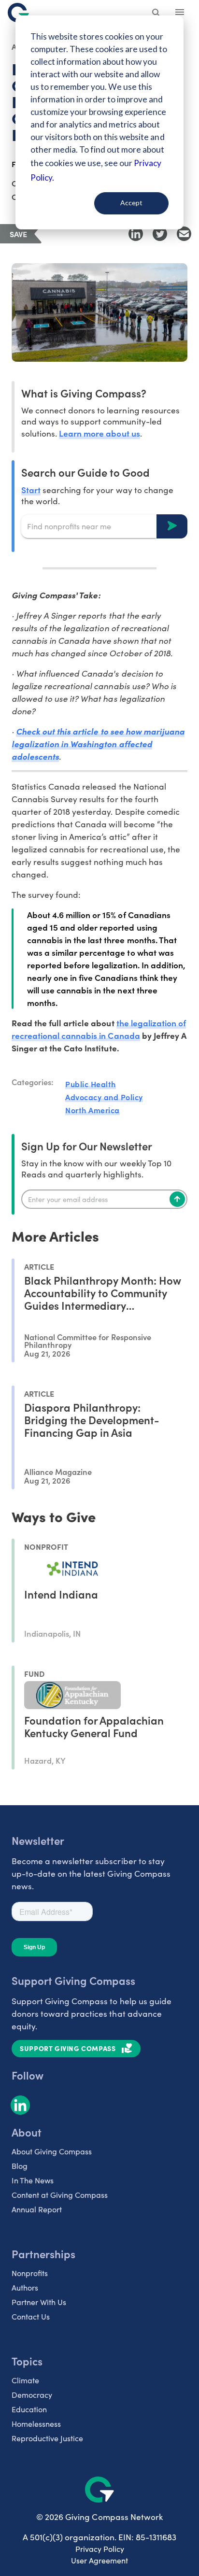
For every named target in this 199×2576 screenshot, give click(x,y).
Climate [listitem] (25, 2380)
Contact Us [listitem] (31, 2316)
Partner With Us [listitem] (39, 2302)
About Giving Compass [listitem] (52, 2151)
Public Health (91, 1084)
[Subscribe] (177, 1199)
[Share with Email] (184, 234)
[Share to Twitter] (160, 234)
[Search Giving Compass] (156, 14)
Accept (131, 203)
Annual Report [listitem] (37, 2209)
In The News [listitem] (33, 2180)
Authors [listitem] (25, 2287)
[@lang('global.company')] (18, 13)
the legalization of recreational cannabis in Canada (99, 1029)
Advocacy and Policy (104, 1097)
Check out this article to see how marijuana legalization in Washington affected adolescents (98, 744)
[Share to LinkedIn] (136, 234)
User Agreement (99, 2560)
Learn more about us (99, 433)
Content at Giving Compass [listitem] (60, 2195)
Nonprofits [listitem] (30, 2273)
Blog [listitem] (20, 2166)
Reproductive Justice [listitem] (47, 2438)
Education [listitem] (29, 2409)
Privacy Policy (100, 2549)
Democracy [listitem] (32, 2395)
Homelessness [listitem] (36, 2424)
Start (31, 489)
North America (92, 1110)
